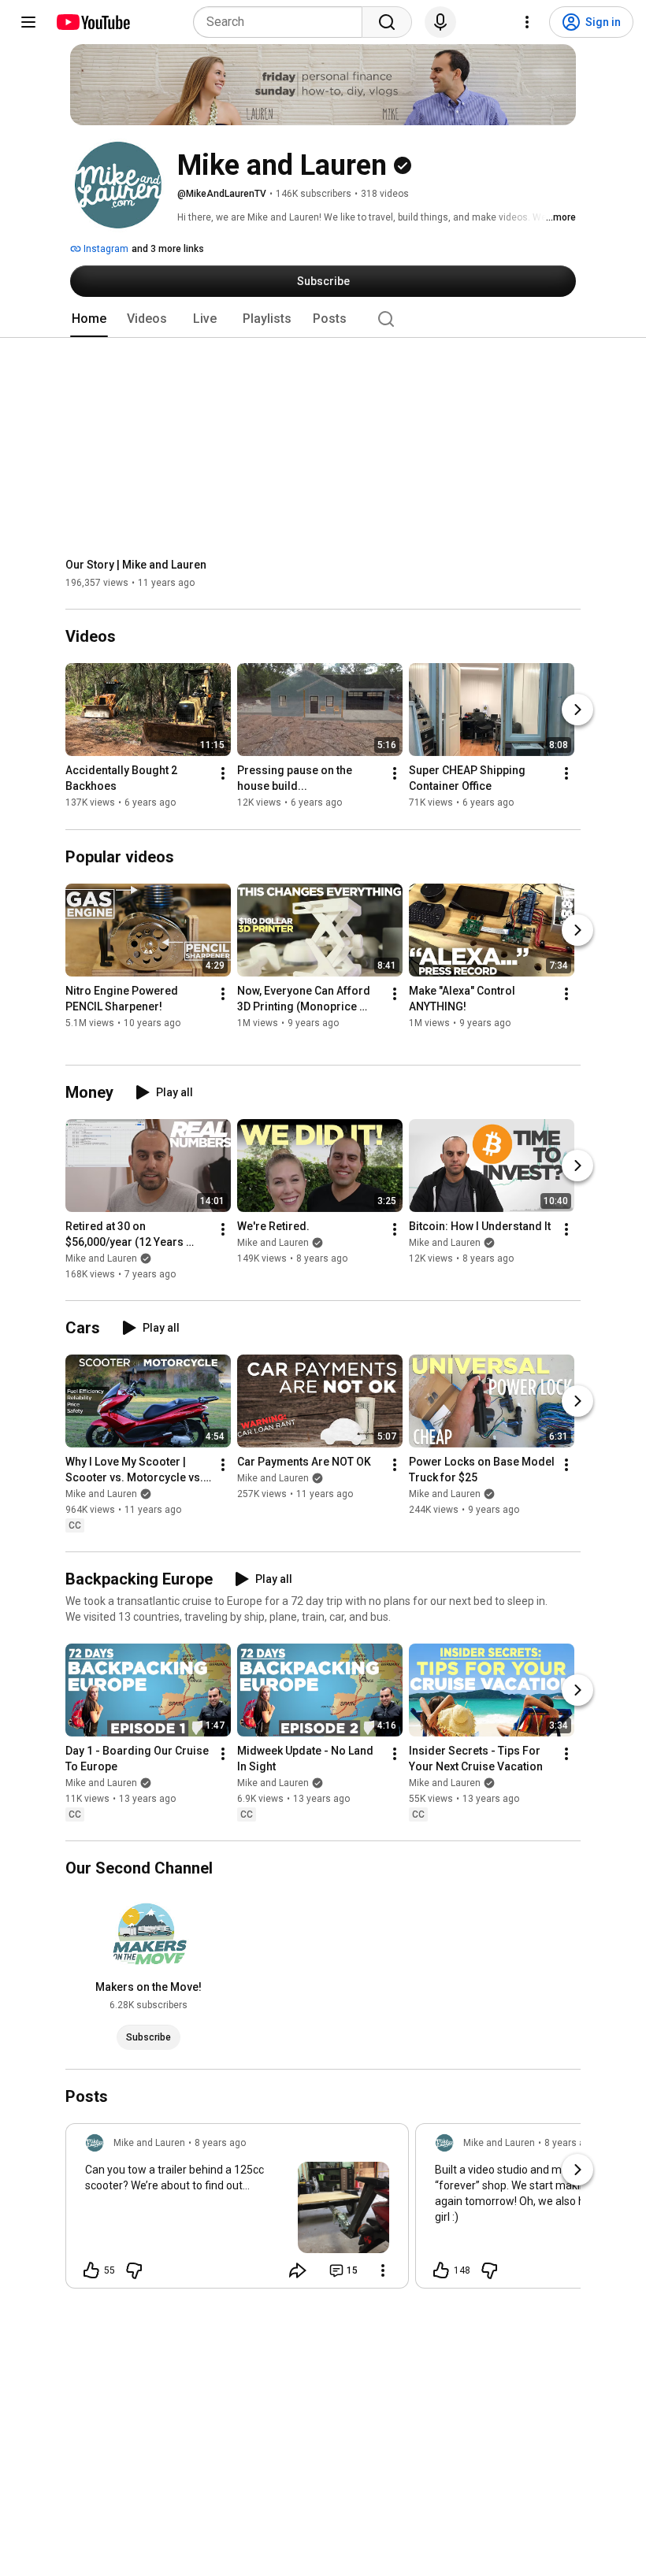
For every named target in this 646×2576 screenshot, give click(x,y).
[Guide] (28, 22)
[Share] (298, 2270)
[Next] (577, 710)
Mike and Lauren (101, 1258)
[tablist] (323, 319)
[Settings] (527, 22)
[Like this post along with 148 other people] (441, 2270)
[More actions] (223, 774)
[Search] (387, 22)
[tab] (89, 319)
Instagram (105, 249)
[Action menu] (383, 2270)
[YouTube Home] (93, 22)
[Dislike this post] (134, 2270)
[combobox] (282, 22)
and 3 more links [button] (168, 249)
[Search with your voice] (440, 22)
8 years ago (220, 2143)
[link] (237, 2211)
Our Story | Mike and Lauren (136, 565)
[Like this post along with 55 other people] (91, 2270)
